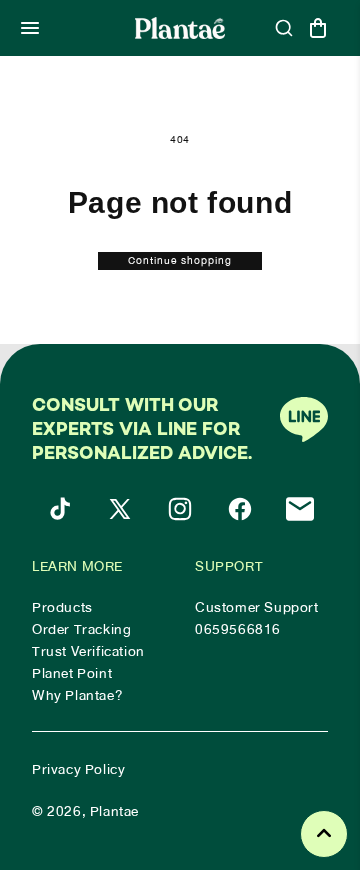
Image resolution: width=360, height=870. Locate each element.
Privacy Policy (78, 769)
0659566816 (238, 630)
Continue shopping (180, 261)
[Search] (284, 28)
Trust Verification (88, 652)
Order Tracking (81, 630)
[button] (30, 28)
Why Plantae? (77, 696)
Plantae (114, 811)
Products (62, 608)
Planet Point (72, 674)
